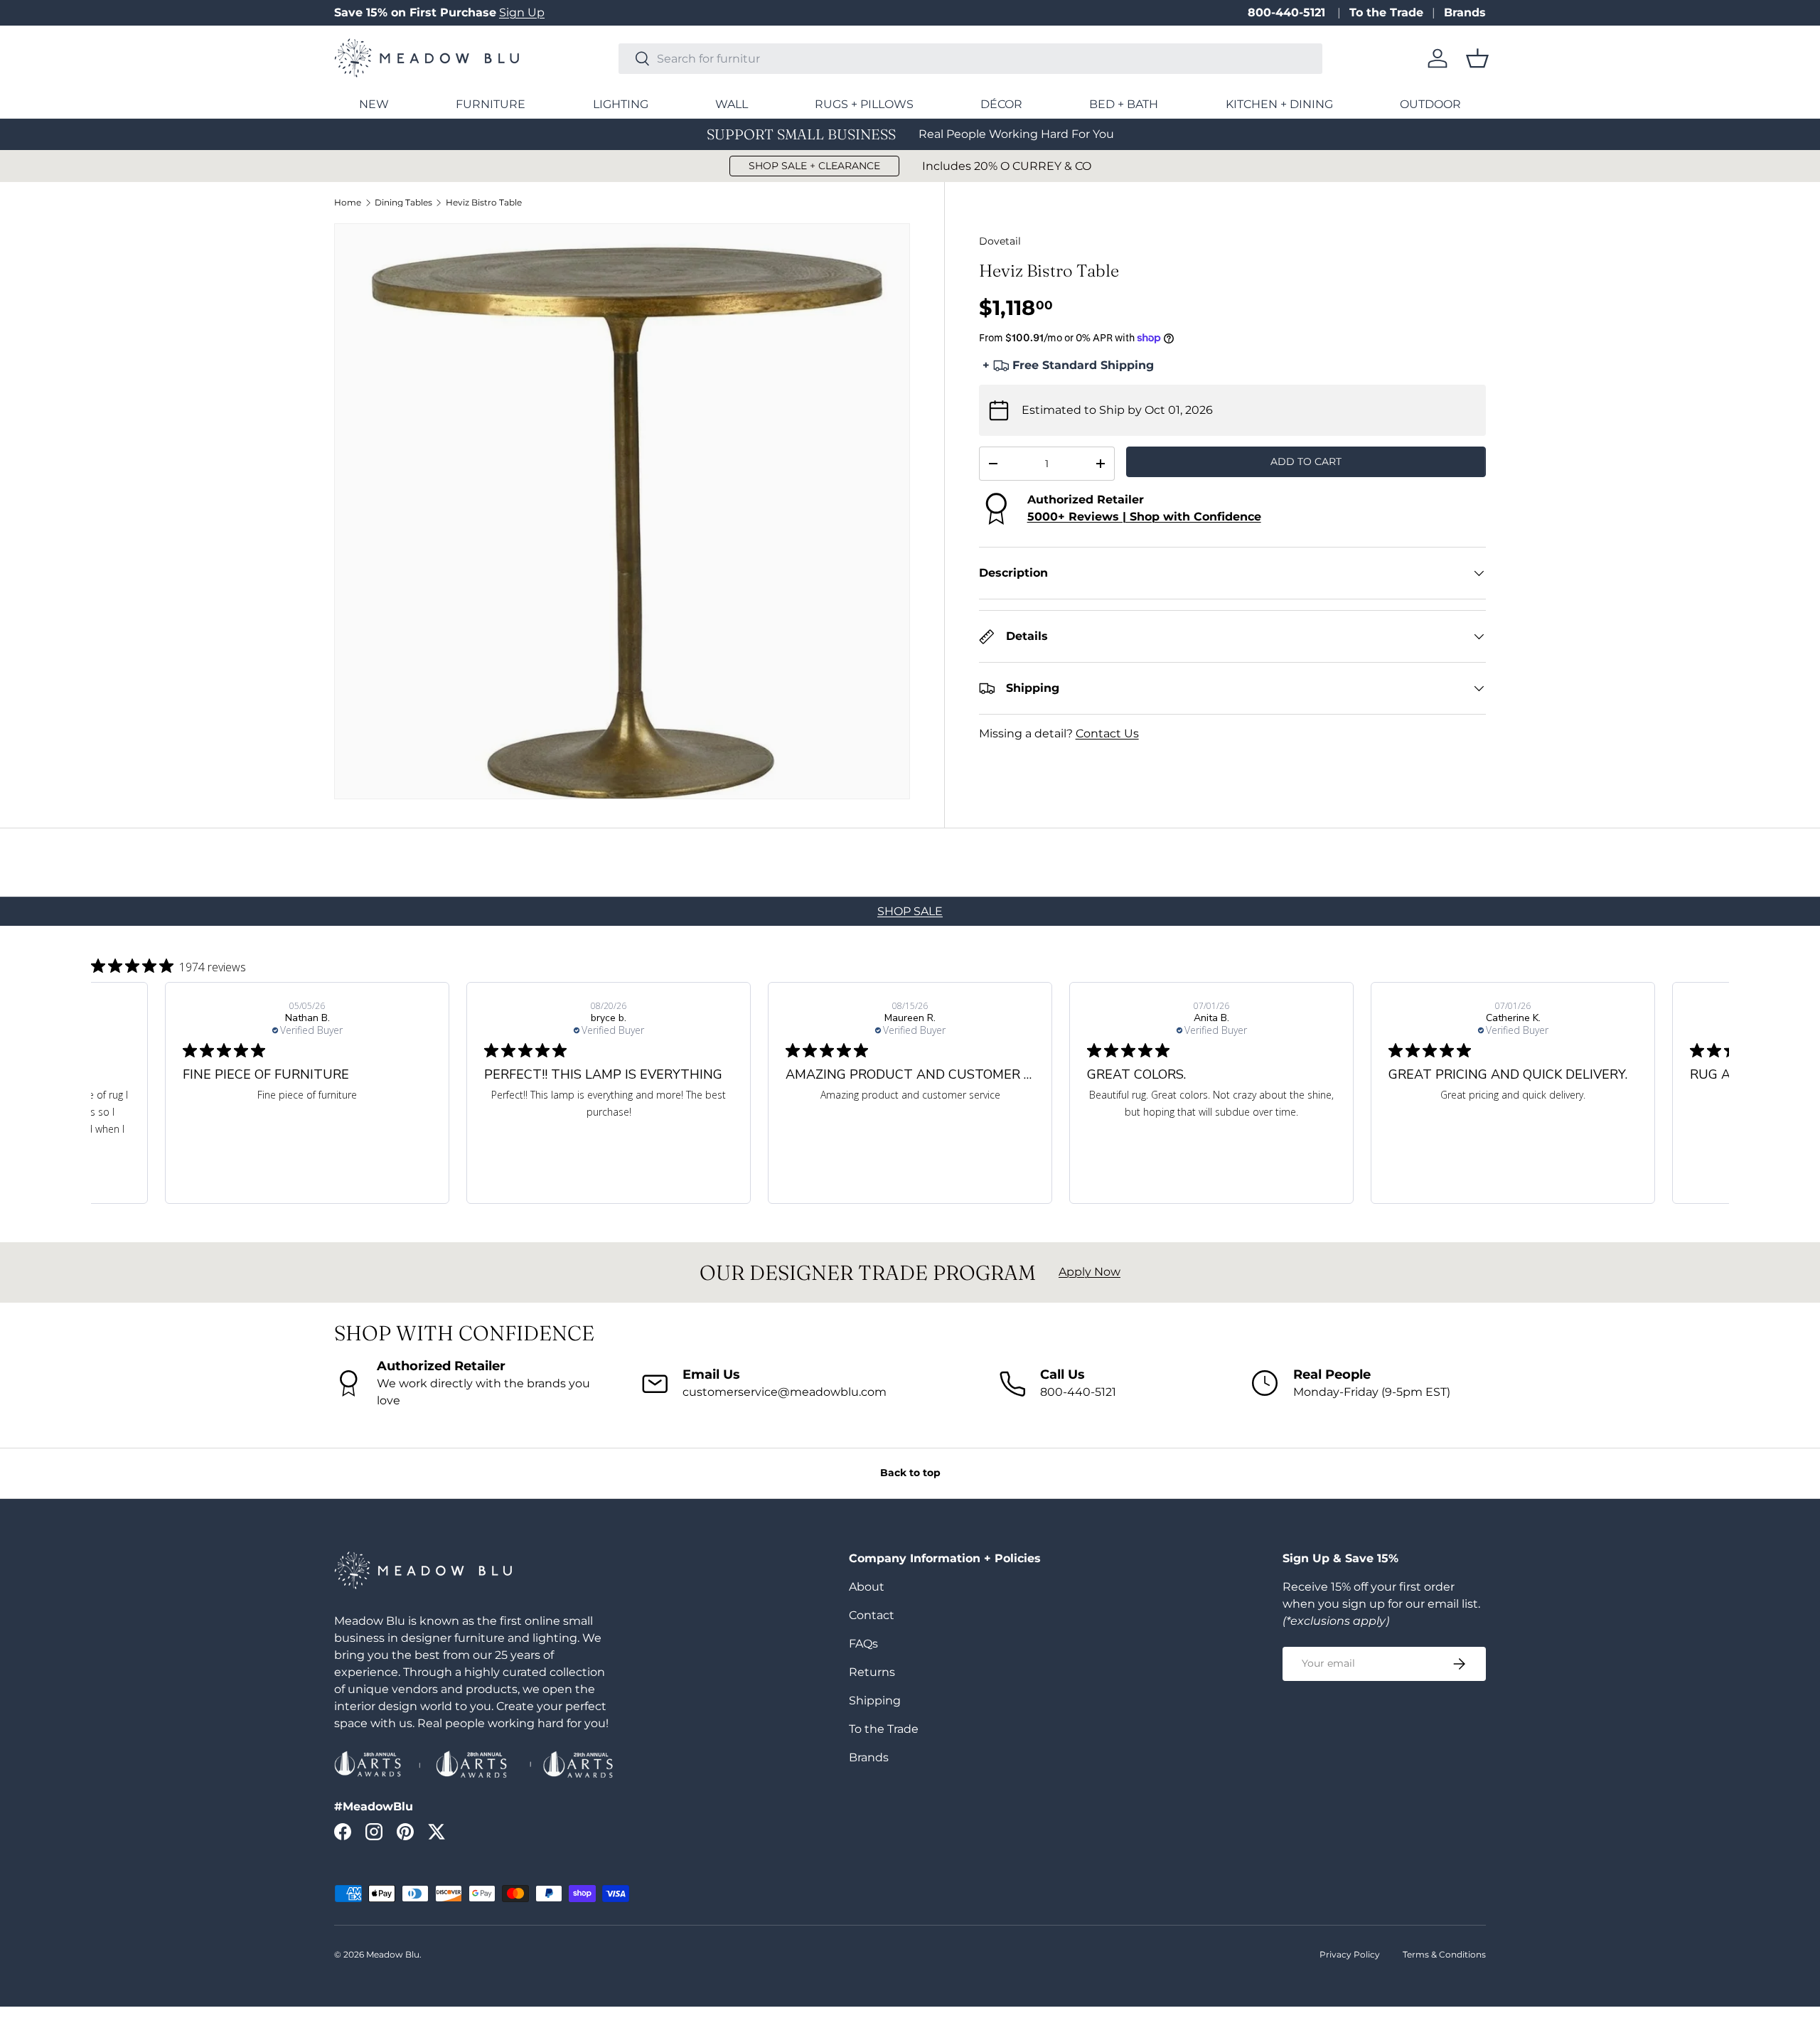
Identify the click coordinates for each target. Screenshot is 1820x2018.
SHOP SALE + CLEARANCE (814, 166)
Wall (732, 104)
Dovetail (1000, 241)
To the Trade (1386, 12)
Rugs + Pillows (864, 104)
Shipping (875, 1701)
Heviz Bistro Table (484, 203)
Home (348, 203)
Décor (1001, 104)
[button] (1477, 58)
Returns (872, 1672)
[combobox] (970, 59)
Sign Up (522, 12)
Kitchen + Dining (1279, 104)
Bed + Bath (1124, 104)
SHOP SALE (910, 911)
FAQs (863, 1644)
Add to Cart (1306, 461)
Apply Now (1090, 1272)
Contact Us (1107, 733)
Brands (1465, 12)
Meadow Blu (393, 1954)
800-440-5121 (1288, 12)
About (867, 1587)
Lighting (621, 104)
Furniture (491, 104)
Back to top (910, 1473)
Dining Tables (403, 203)
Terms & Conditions (1444, 1954)
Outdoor (1430, 104)
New (374, 104)
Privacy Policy (1350, 1954)
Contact (872, 1615)
